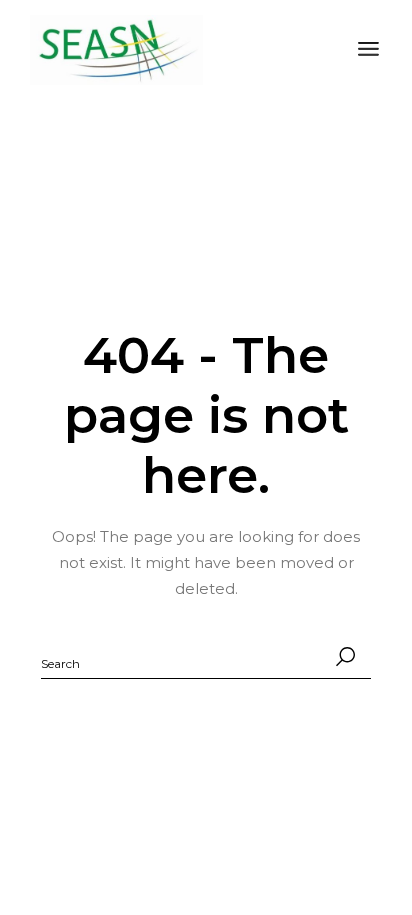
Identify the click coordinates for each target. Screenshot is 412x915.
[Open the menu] (368, 50)
